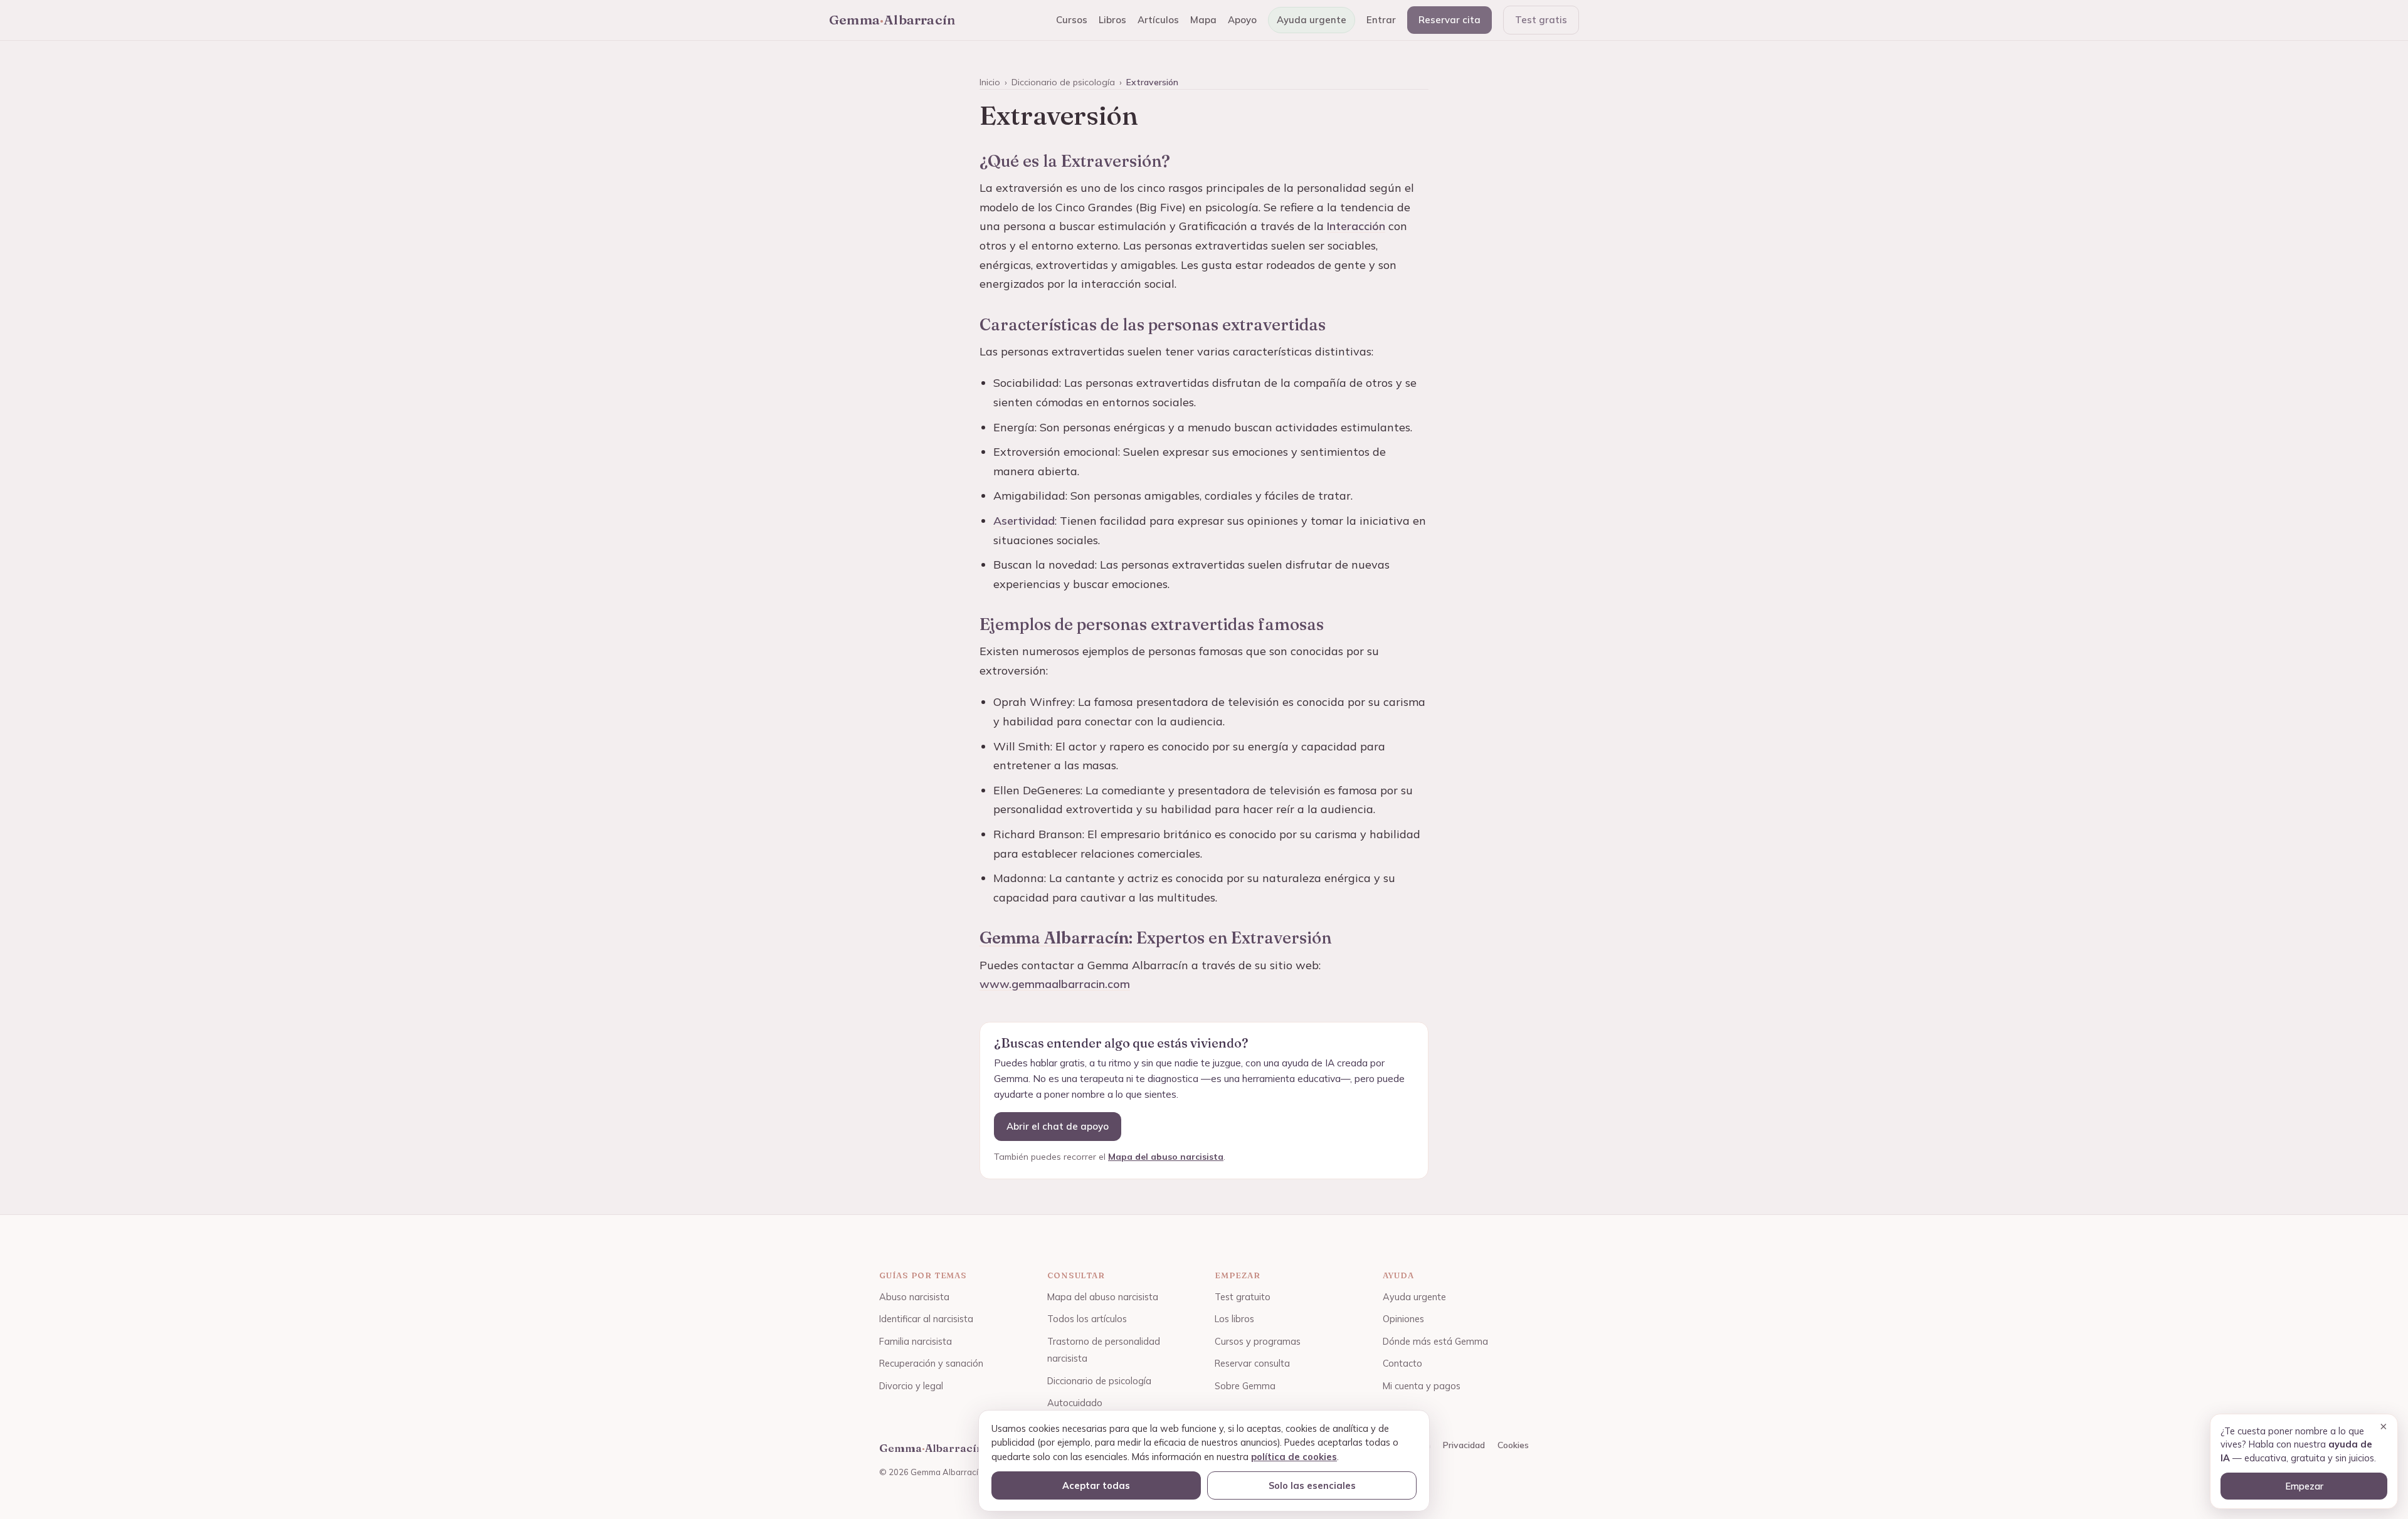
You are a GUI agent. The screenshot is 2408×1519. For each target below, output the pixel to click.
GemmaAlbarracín (892, 19)
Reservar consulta (1252, 1363)
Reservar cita (1450, 20)
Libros (1112, 20)
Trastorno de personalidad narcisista (1104, 1350)
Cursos (1072, 20)
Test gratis (1541, 20)
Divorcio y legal (911, 1386)
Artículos (1158, 20)
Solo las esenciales (1312, 1485)
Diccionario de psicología (1063, 82)
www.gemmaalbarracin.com (1055, 984)
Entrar (1381, 20)
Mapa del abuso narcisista (1166, 1157)
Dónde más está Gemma (1435, 1341)
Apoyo (1242, 20)
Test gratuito (1243, 1297)
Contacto (1402, 1363)
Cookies (1513, 1445)
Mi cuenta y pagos (1422, 1386)
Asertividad (1024, 521)
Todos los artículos (1087, 1319)
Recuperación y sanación (931, 1363)
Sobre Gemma (1245, 1386)
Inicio (990, 82)
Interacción (1356, 226)
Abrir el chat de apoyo (1058, 1126)
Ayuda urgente (1312, 20)
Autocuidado (1075, 1403)
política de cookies (1294, 1457)
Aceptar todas (1096, 1485)
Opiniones (1403, 1319)
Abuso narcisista (914, 1297)
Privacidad (1464, 1445)
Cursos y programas (1258, 1341)
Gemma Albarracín (1054, 938)
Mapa (1203, 20)
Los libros (1234, 1319)
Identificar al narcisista (926, 1319)
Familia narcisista (916, 1341)
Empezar (2304, 1486)
